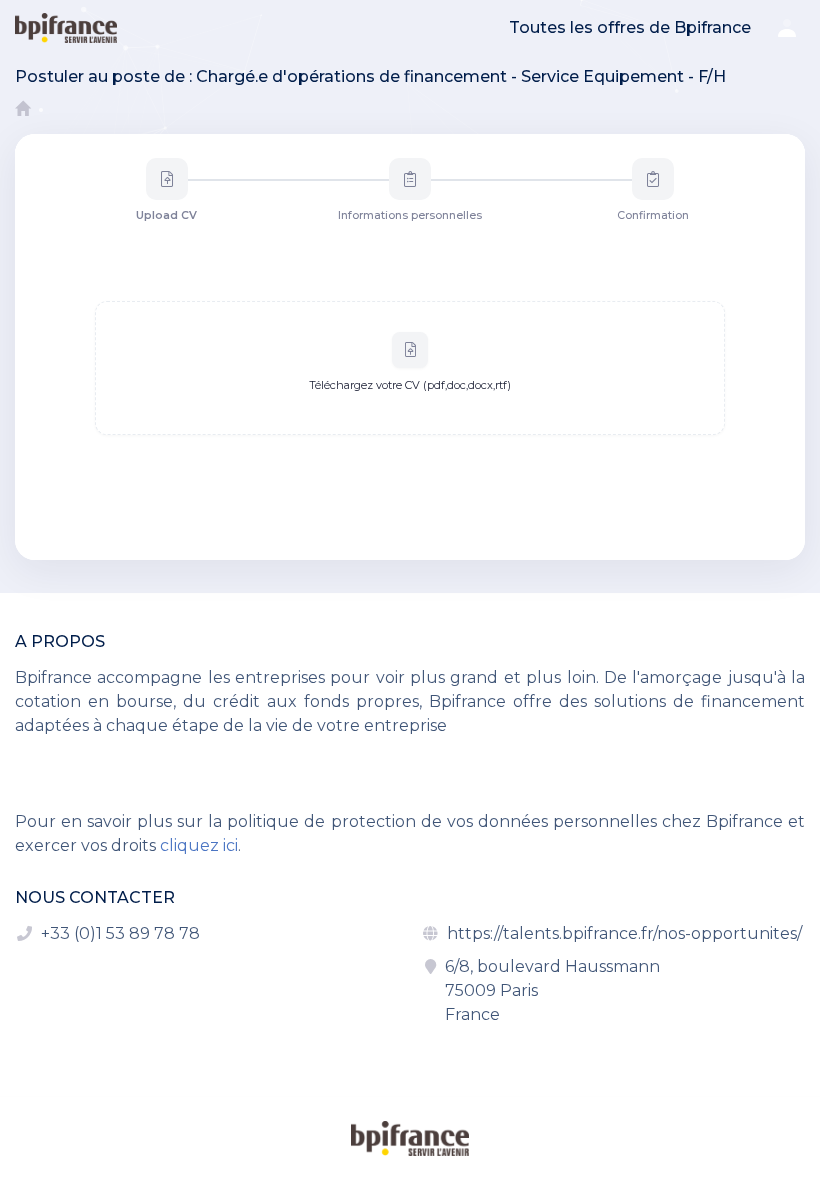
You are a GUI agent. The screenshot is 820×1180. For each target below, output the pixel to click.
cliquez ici (199, 845)
